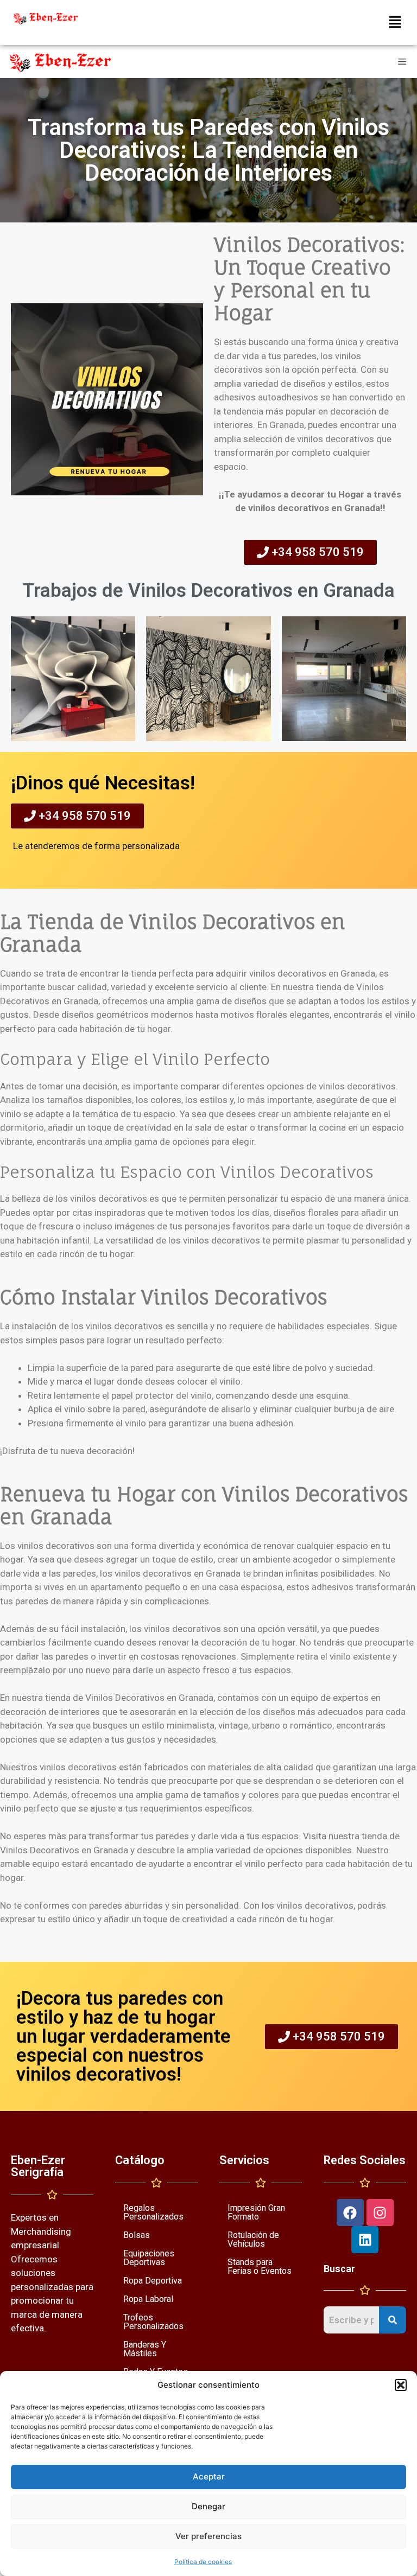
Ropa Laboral (148, 2299)
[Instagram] (380, 2212)
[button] (401, 2385)
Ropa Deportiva (153, 2281)
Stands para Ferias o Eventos (260, 2266)
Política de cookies (203, 2562)
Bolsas (137, 2235)
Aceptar (209, 2476)
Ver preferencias (208, 2536)
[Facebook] (350, 2212)
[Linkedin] (365, 2240)
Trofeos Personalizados (153, 2322)
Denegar (208, 2506)
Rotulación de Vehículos (253, 2239)
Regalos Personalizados (153, 2212)
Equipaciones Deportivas (149, 2258)
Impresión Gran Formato (256, 2212)
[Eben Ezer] (61, 62)
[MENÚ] (405, 62)
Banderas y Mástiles (145, 2349)
